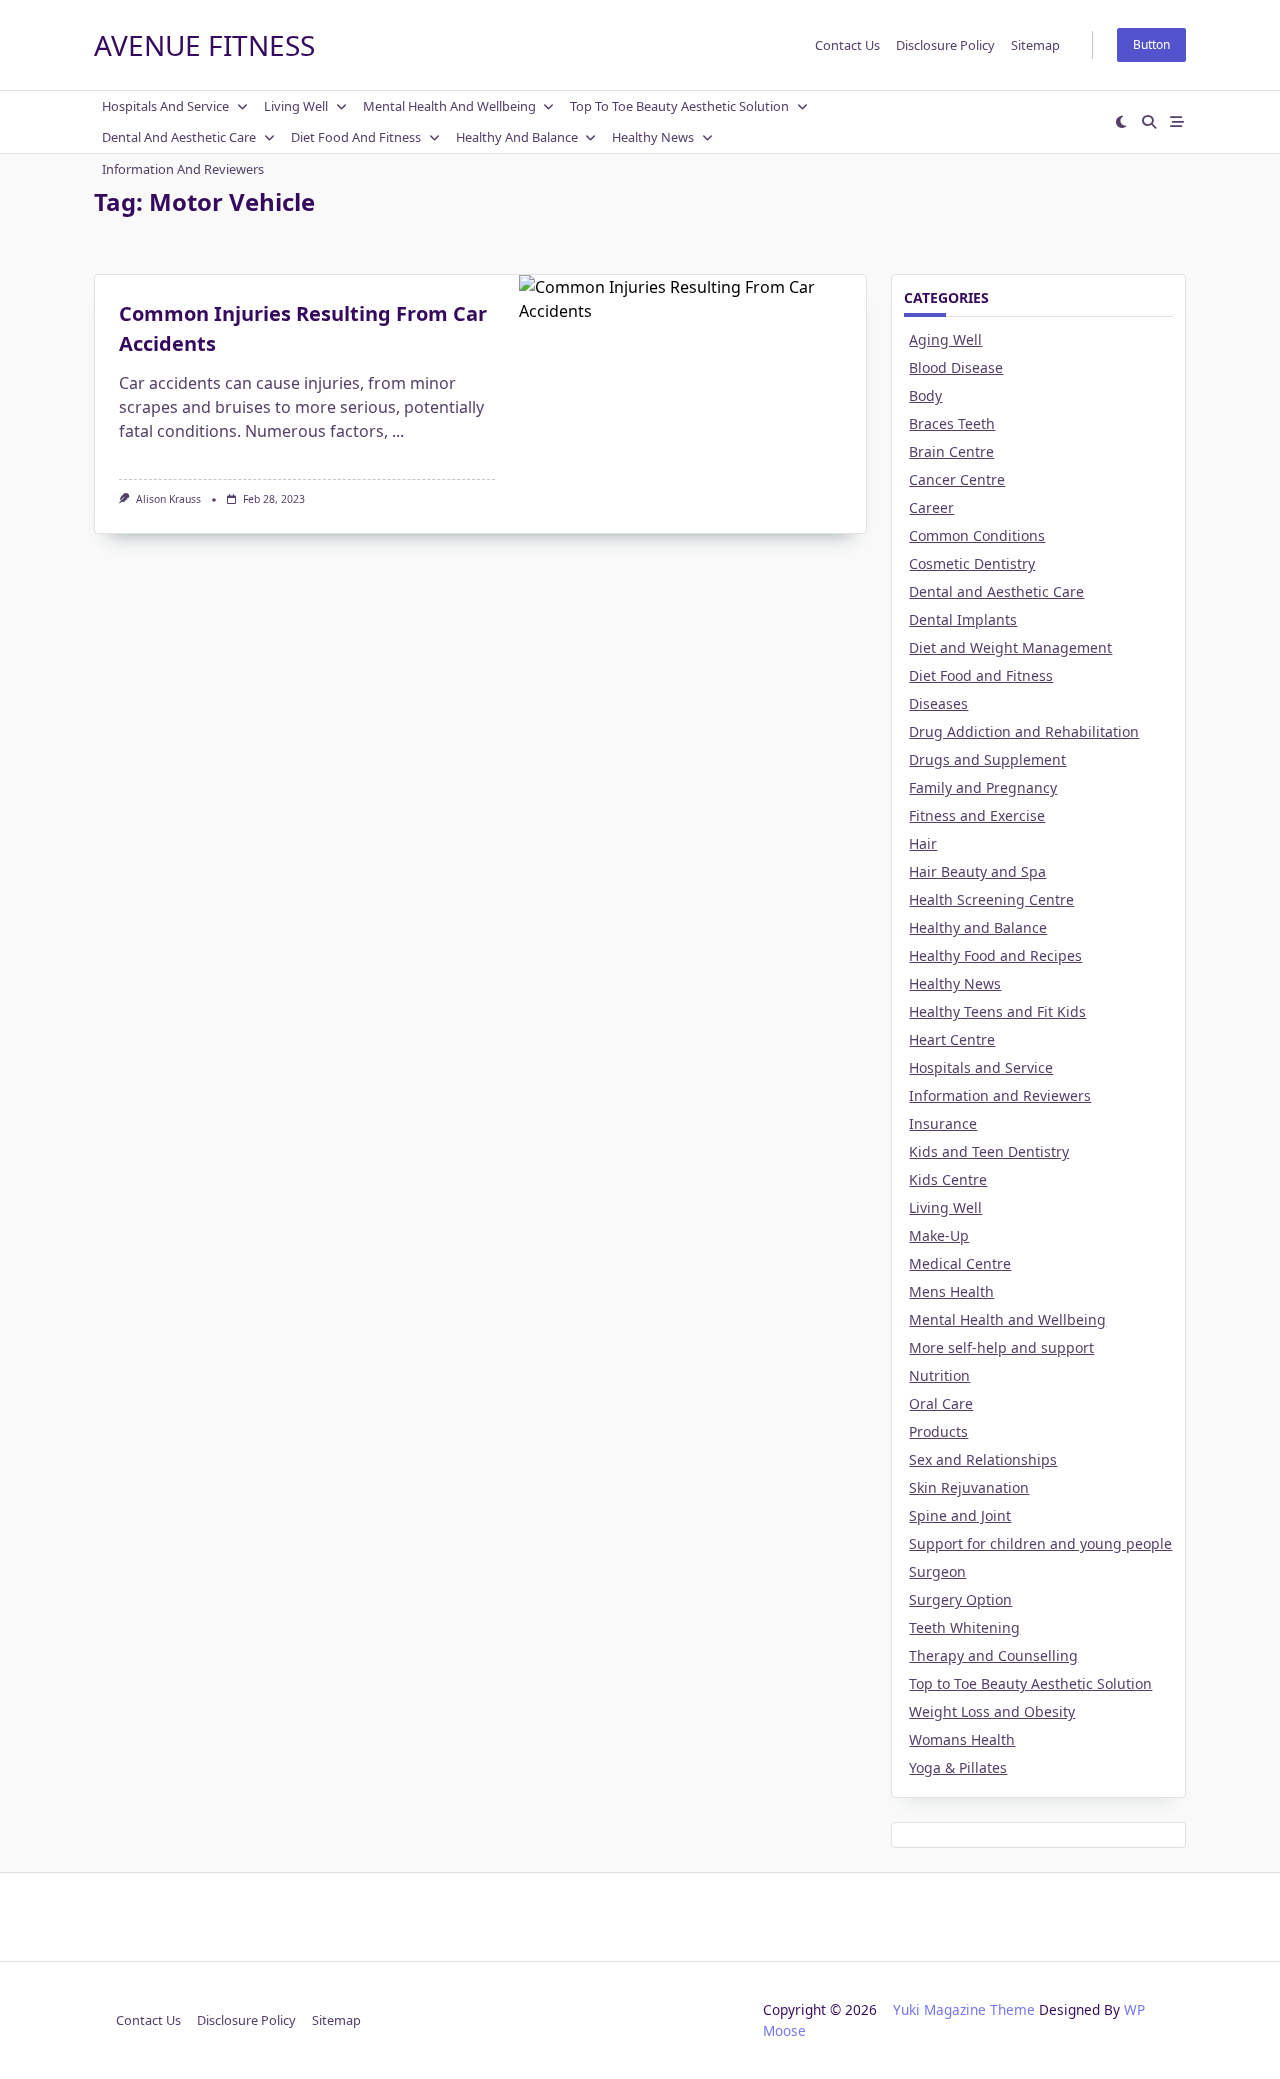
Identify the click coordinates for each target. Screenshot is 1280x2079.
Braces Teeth (952, 423)
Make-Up (939, 1235)
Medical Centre (960, 1263)
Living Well (296, 106)
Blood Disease (956, 367)
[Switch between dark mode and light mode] (1122, 122)
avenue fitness (204, 45)
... (398, 431)
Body (925, 395)
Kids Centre (948, 1179)
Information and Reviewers (183, 169)
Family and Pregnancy (983, 787)
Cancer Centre (957, 479)
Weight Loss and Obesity (992, 1711)
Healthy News (653, 137)
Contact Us (847, 45)
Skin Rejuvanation (969, 1487)
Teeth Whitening (964, 1627)
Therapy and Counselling (993, 1655)
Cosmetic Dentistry (972, 563)
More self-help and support (1001, 1347)
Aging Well (945, 339)
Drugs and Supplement (987, 759)
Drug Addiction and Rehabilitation (1024, 731)
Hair (923, 843)
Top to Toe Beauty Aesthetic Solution (679, 106)
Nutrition (939, 1375)
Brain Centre (951, 451)
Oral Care (941, 1403)
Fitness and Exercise (977, 815)
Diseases (938, 703)
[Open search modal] (1149, 122)
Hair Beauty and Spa (977, 871)
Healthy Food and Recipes (995, 955)
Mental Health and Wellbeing (449, 106)
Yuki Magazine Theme (964, 2009)
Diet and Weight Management (1010, 647)
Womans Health (962, 1739)
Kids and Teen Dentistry (989, 1151)
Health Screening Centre (991, 899)
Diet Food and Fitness (356, 137)
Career (931, 507)
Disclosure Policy (945, 45)
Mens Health (951, 1291)
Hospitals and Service (165, 106)
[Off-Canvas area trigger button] (1177, 122)
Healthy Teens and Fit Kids (997, 1011)
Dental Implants (963, 619)
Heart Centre (952, 1039)
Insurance (943, 1123)
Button (1151, 44)
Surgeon (937, 1571)
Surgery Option (960, 1599)
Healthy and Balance (517, 137)
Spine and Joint (960, 1515)
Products (938, 1431)
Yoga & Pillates (958, 1767)
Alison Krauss (168, 499)
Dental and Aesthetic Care (179, 137)
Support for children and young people (1040, 1543)
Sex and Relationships (983, 1459)
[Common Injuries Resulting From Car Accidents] (692, 395)
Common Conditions (977, 535)
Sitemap (1035, 45)
